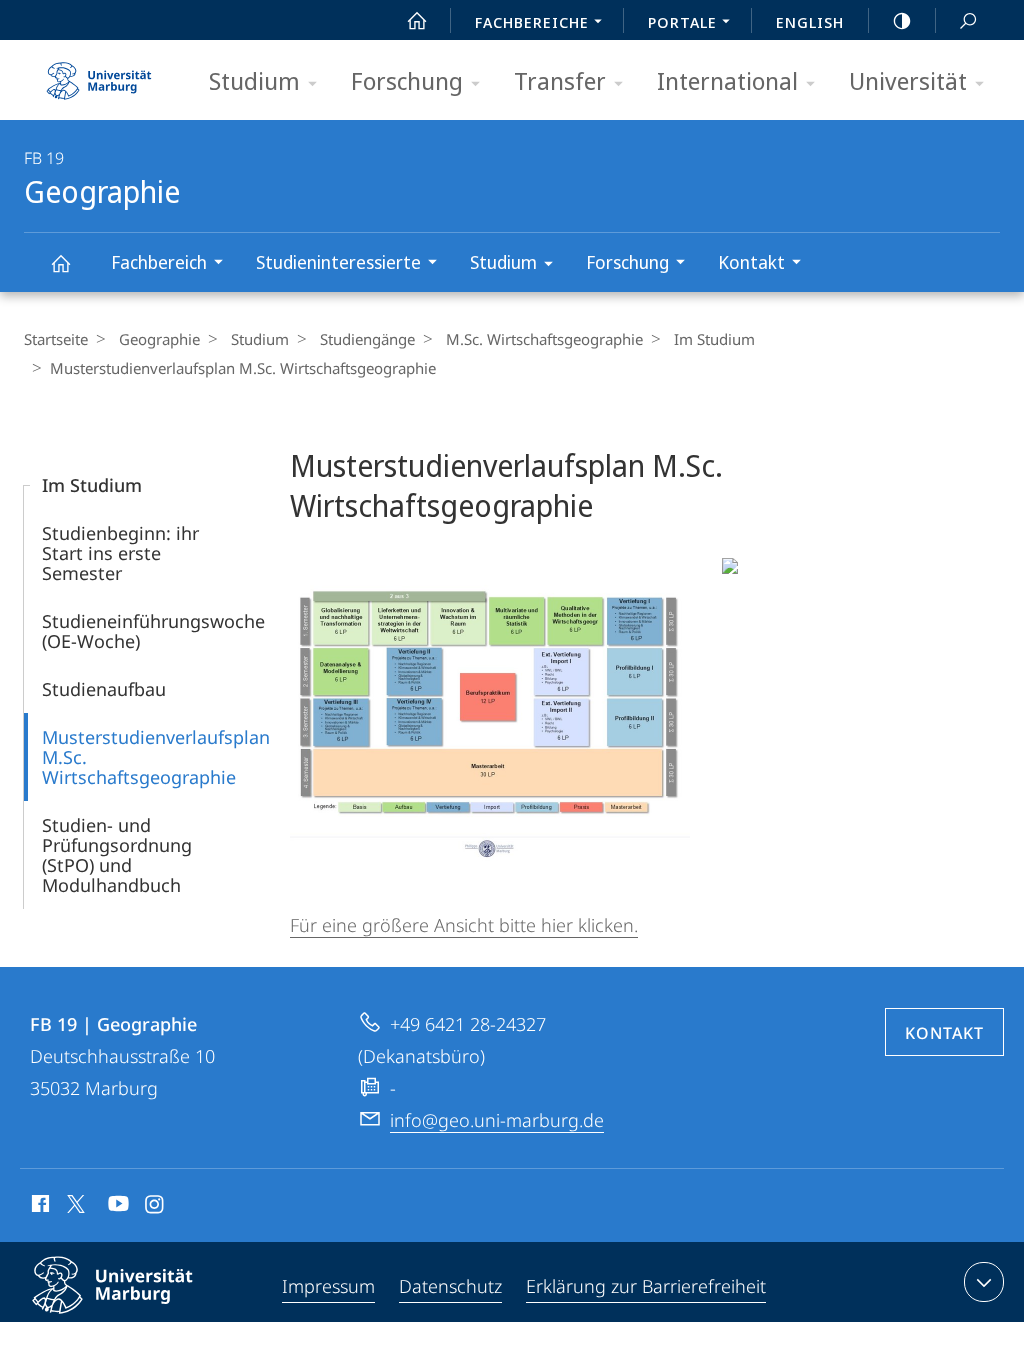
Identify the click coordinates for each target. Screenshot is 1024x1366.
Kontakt (751, 262)
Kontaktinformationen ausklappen (984, 1282)
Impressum (328, 1286)
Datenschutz (450, 1286)
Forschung (407, 80)
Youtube (116, 1207)
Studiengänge (367, 339)
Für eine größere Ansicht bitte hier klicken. (464, 925)
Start (417, 20)
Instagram (155, 1207)
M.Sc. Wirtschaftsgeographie (544, 339)
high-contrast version (902, 20)
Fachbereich (159, 262)
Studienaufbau (104, 689)
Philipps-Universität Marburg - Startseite (99, 74)
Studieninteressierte (338, 262)
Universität (908, 80)
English (810, 22)
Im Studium (714, 339)
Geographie (60, 262)
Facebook (38, 1207)
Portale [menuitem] (682, 22)
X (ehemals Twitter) (77, 1204)
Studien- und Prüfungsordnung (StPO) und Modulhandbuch (117, 855)
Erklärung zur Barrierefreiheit (646, 1286)
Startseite (56, 339)
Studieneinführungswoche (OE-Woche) (153, 631)
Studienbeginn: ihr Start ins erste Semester (120, 553)
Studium (254, 80)
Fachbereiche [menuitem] (532, 22)
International (727, 80)
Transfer (560, 80)
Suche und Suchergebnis (968, 20)
